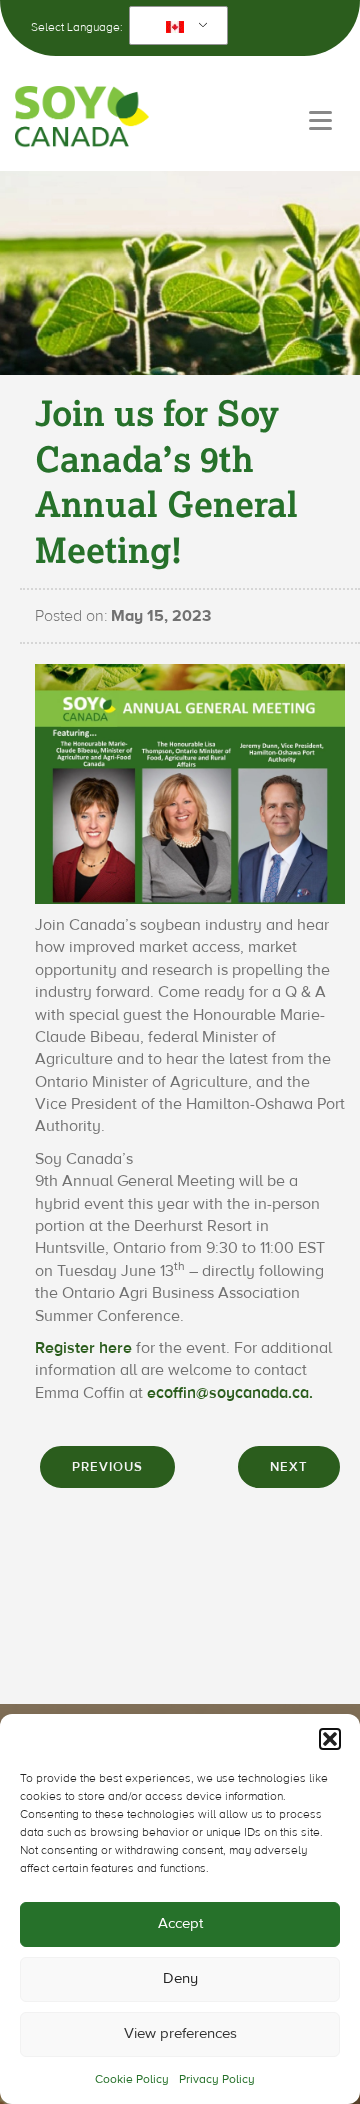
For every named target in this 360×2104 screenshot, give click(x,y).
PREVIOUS (107, 1467)
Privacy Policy (217, 2079)
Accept (180, 1923)
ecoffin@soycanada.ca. (230, 1393)
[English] (175, 26)
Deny (180, 1978)
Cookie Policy (132, 2079)
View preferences (180, 2033)
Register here (83, 1348)
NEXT (289, 1467)
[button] (330, 1739)
